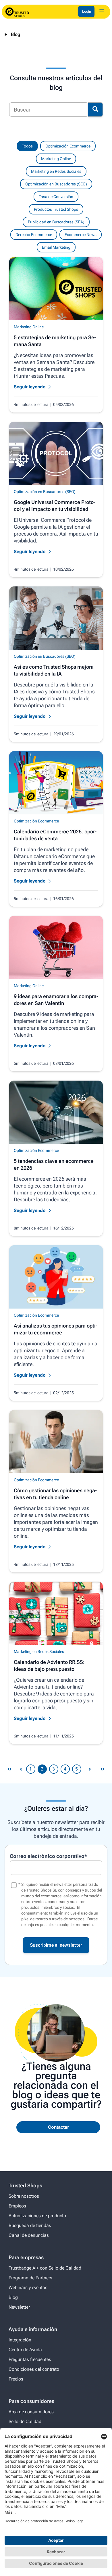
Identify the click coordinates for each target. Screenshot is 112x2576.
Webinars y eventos (28, 2288)
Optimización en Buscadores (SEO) (56, 184)
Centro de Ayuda (25, 2350)
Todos (27, 146)
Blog (16, 34)
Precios (16, 2379)
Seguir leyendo (30, 387)
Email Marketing (56, 247)
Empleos (17, 2206)
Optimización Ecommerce (68, 146)
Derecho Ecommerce (34, 235)
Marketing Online (56, 159)
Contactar (58, 2127)
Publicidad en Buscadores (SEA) (56, 222)
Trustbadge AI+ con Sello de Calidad (45, 2268)
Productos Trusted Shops (56, 209)
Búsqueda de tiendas (30, 2225)
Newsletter (19, 2307)
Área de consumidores (31, 2412)
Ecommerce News (81, 235)
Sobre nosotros (24, 2196)
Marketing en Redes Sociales (56, 171)
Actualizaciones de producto (37, 2216)
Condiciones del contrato (34, 2369)
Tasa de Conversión (56, 197)
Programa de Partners (30, 2278)
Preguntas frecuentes (30, 2359)
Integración (20, 2340)
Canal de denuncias (29, 2235)
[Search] (95, 110)
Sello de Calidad (25, 2421)
